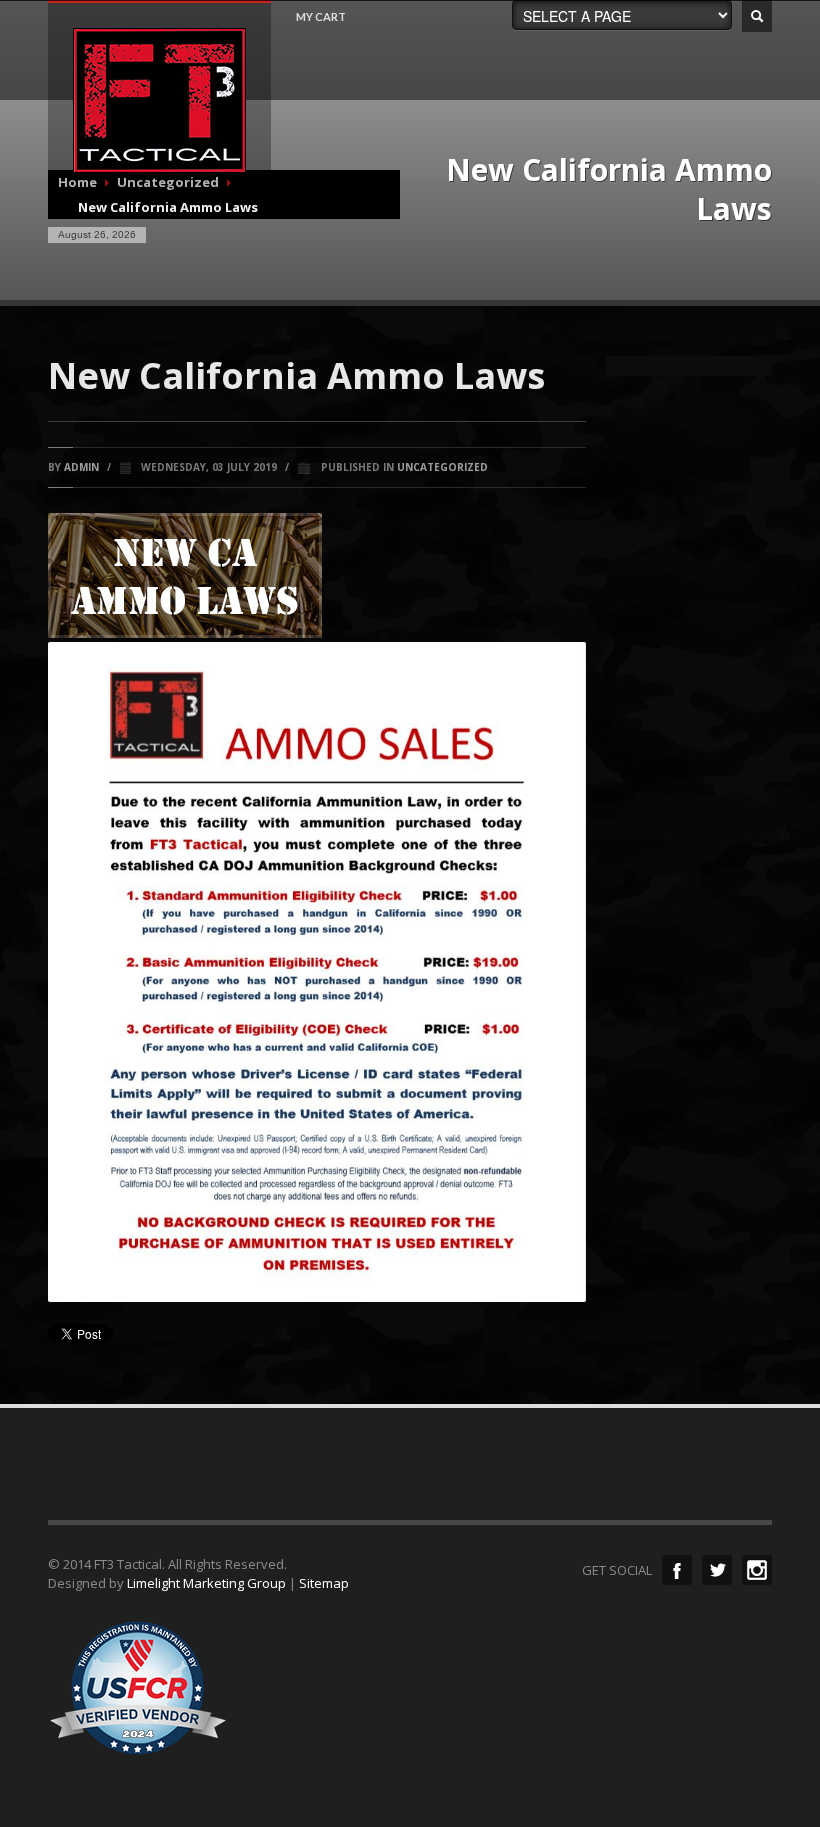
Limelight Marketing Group (206, 1583)
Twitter (717, 1570)
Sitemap (324, 1583)
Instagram (757, 1570)
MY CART (321, 16)
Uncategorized (442, 467)
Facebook (677, 1570)
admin (81, 467)
